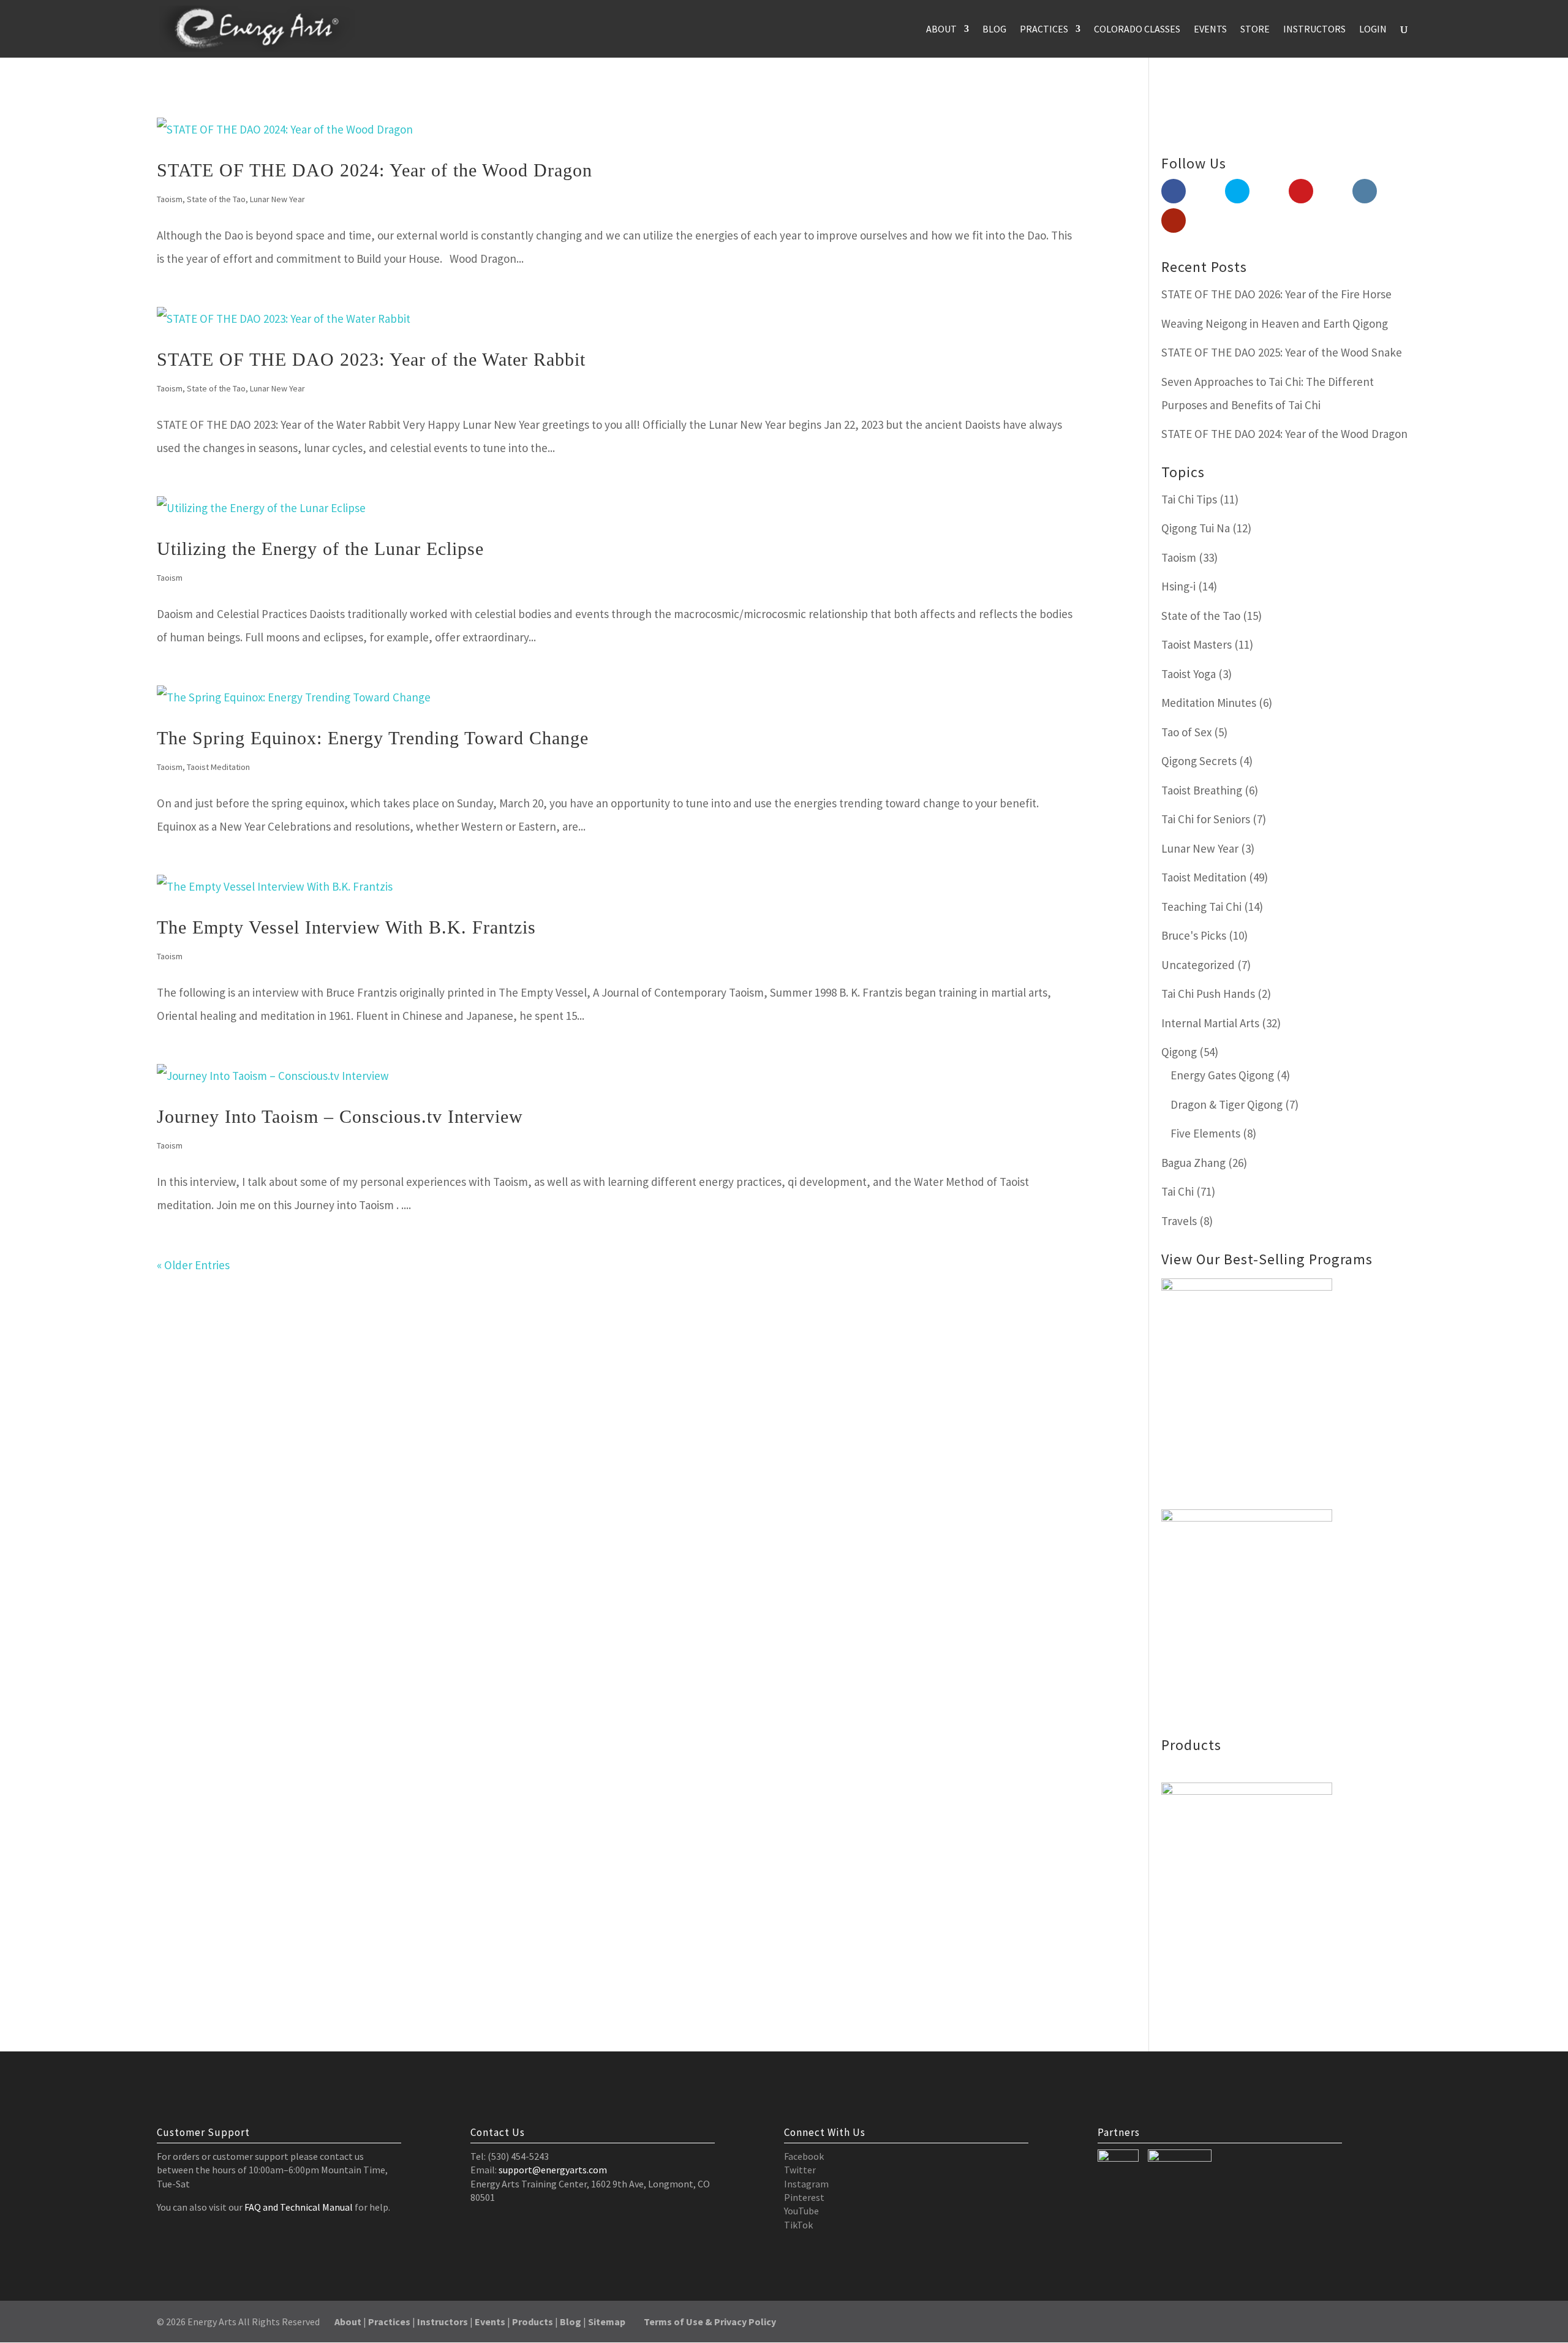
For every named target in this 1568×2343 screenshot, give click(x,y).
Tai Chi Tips (1189, 499)
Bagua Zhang (1193, 1163)
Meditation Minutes (1209, 703)
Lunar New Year (277, 199)
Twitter (800, 2170)
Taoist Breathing (1202, 790)
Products (533, 2322)
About (941, 30)
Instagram (806, 2184)
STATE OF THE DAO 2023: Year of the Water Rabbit (371, 359)
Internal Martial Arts (1210, 1023)
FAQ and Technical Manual (299, 2207)
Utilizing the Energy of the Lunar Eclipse (320, 549)
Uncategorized (1198, 965)
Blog (994, 30)
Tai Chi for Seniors (1206, 819)
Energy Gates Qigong (1222, 1075)
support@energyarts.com (553, 2170)
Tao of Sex (1186, 732)
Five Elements (1205, 1133)
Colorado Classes (1137, 30)
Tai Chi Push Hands (1208, 994)
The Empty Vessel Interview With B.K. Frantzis (346, 927)
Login (1373, 30)
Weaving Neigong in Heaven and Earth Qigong (1275, 323)
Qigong (1179, 1052)
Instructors (1314, 30)
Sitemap (607, 2322)
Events (1210, 30)
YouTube (801, 2211)
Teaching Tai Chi (1201, 907)
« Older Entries (193, 1265)
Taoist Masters (1197, 644)
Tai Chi (1178, 1191)
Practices (1044, 30)
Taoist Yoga (1189, 674)
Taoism (170, 199)
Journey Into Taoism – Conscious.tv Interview (340, 1116)
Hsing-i (1178, 586)
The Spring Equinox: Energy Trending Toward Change (373, 738)
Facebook (804, 2156)
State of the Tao (216, 199)
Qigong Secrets (1199, 761)
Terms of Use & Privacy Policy (710, 2322)
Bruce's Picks (1194, 935)
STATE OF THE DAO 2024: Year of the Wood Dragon (375, 170)
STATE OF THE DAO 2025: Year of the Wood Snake (1282, 352)
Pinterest (804, 2197)
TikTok (798, 2225)
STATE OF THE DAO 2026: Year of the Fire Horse (1276, 294)
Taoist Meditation (218, 767)
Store (1255, 30)
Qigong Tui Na (1196, 528)
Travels (1179, 1221)
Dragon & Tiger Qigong (1227, 1104)
